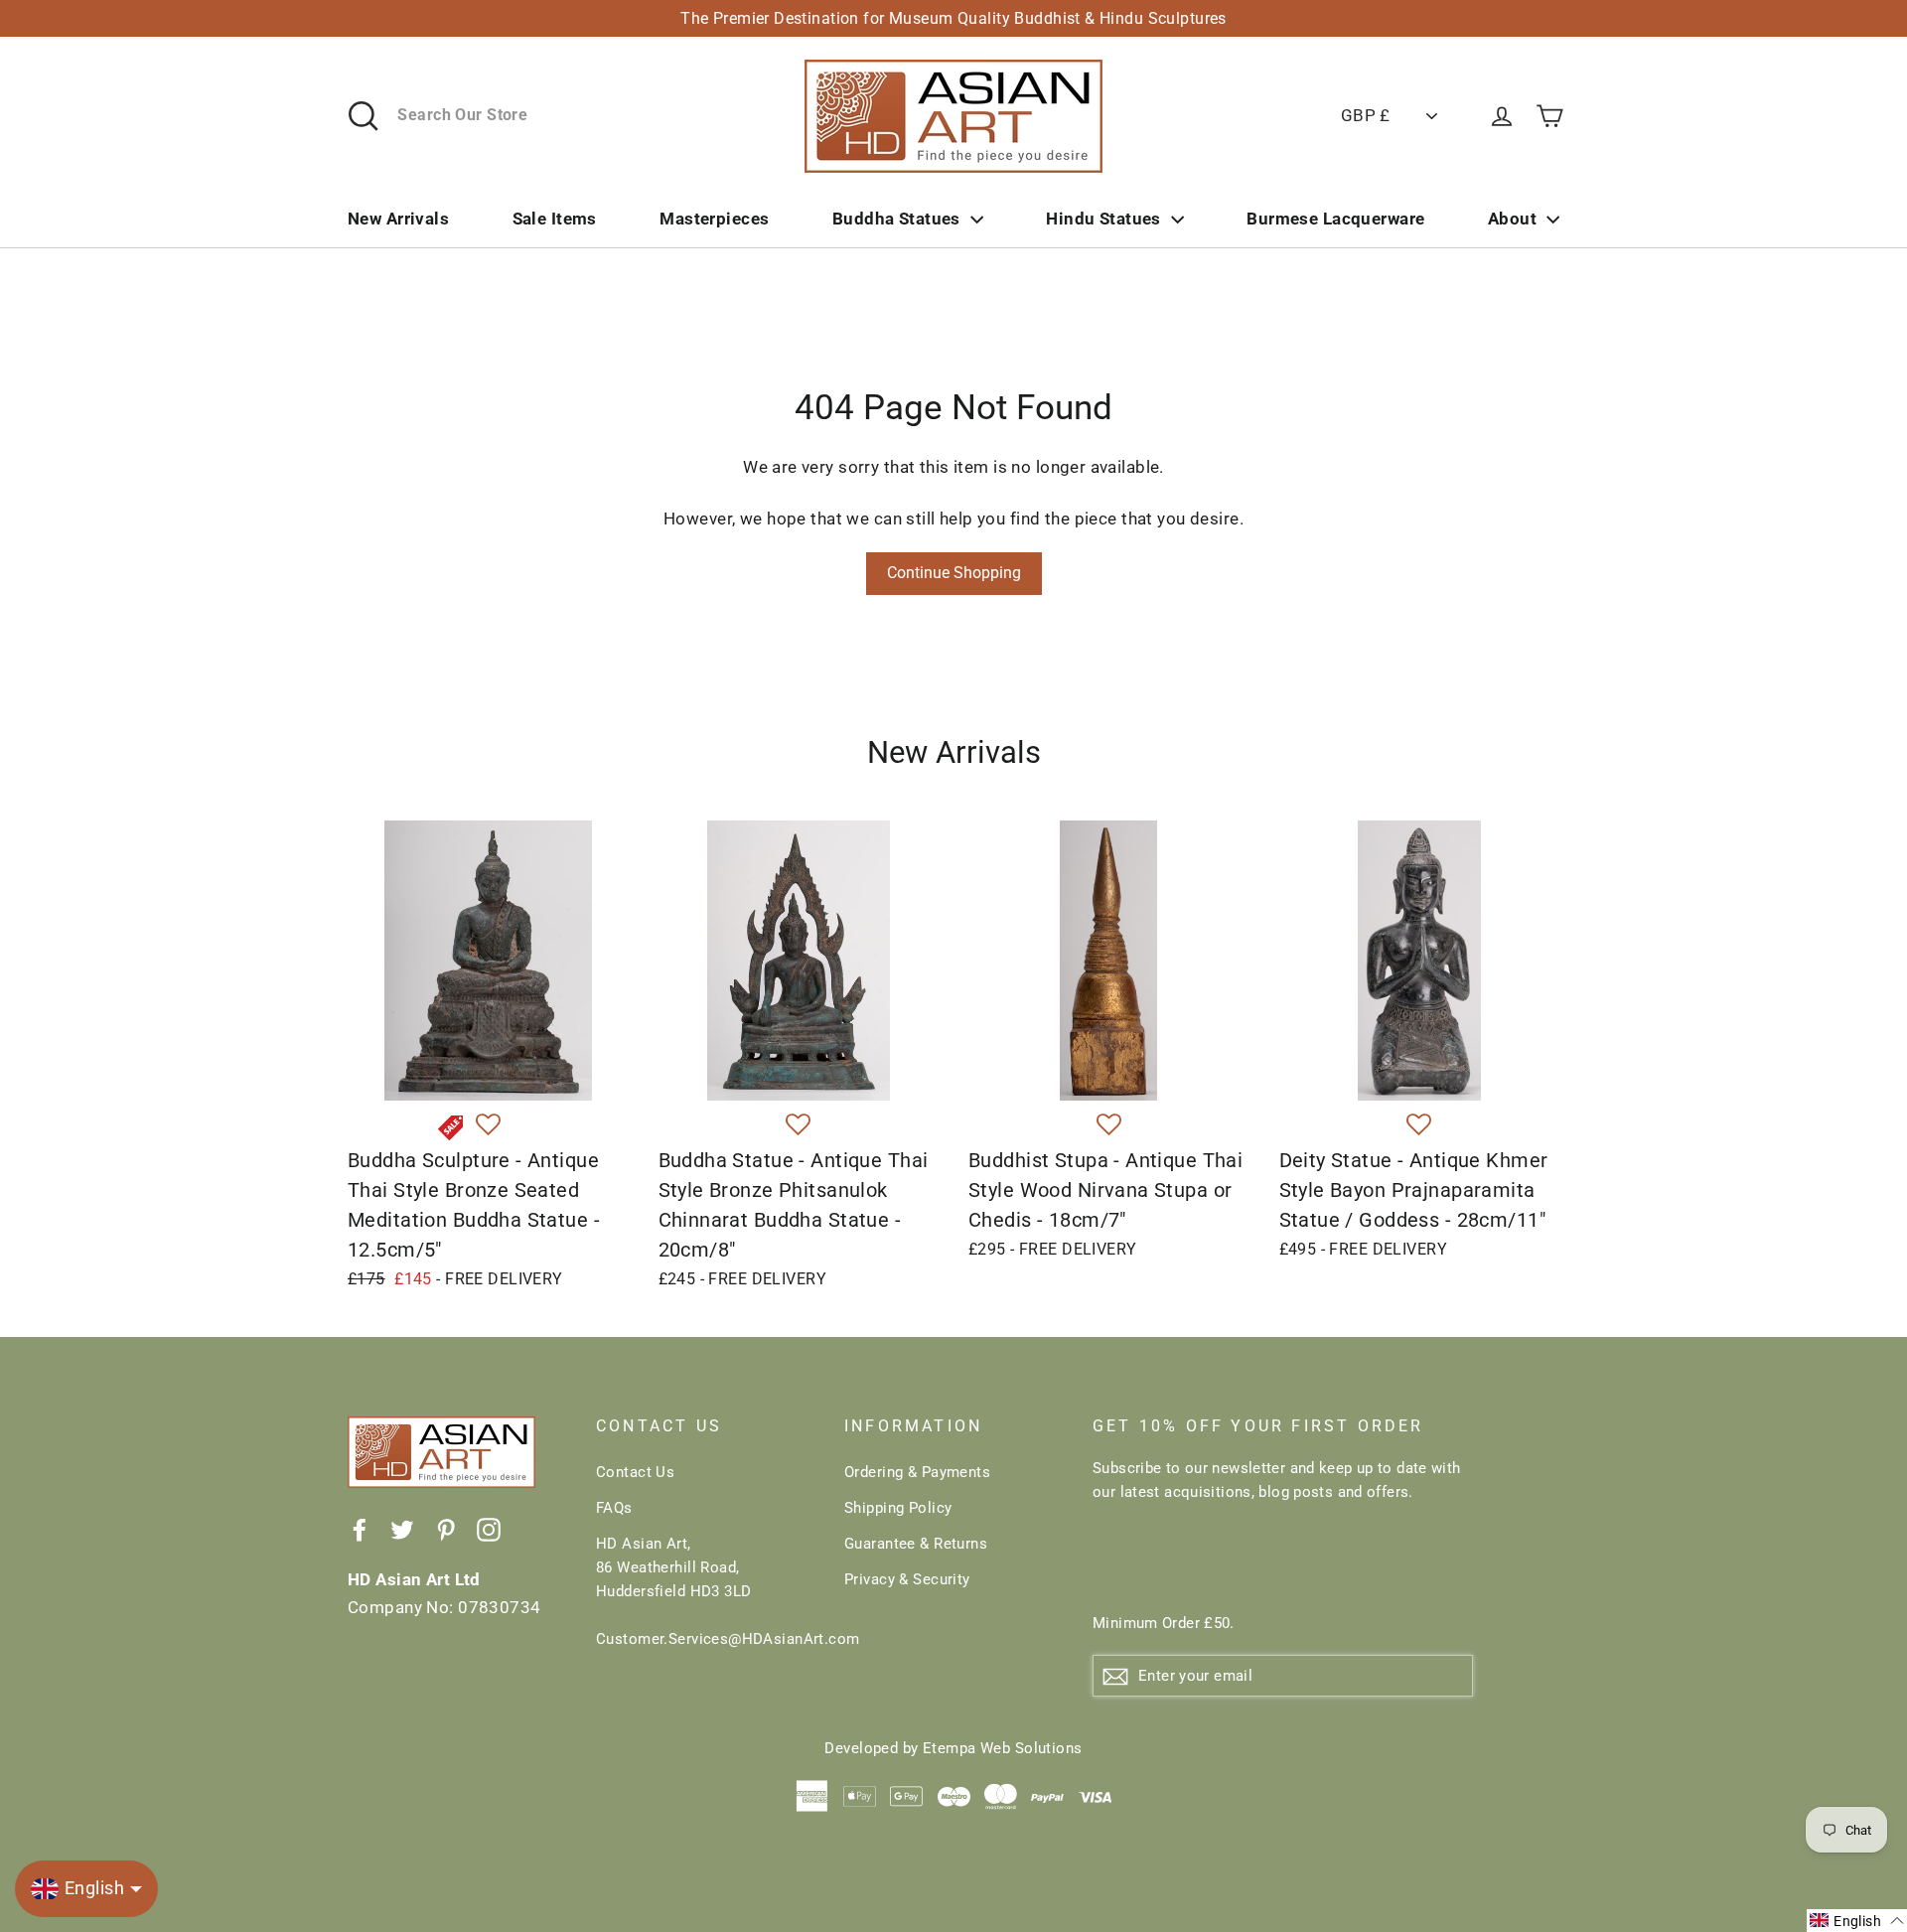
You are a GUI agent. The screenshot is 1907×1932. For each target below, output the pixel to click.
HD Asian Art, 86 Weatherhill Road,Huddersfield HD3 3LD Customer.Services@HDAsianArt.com (705, 1591)
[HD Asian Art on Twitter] (402, 1528)
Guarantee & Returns (916, 1544)
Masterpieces (714, 219)
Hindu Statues (1103, 219)
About (1512, 219)
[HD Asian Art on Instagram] (489, 1528)
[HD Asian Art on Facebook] (360, 1528)
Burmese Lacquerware (1335, 219)
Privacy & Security (907, 1579)
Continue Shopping (954, 573)
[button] (488, 1125)
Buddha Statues (896, 219)
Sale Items (555, 219)
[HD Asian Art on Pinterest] (446, 1528)
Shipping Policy (898, 1508)
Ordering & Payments (917, 1472)
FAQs (614, 1508)
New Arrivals (398, 219)
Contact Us (635, 1472)
